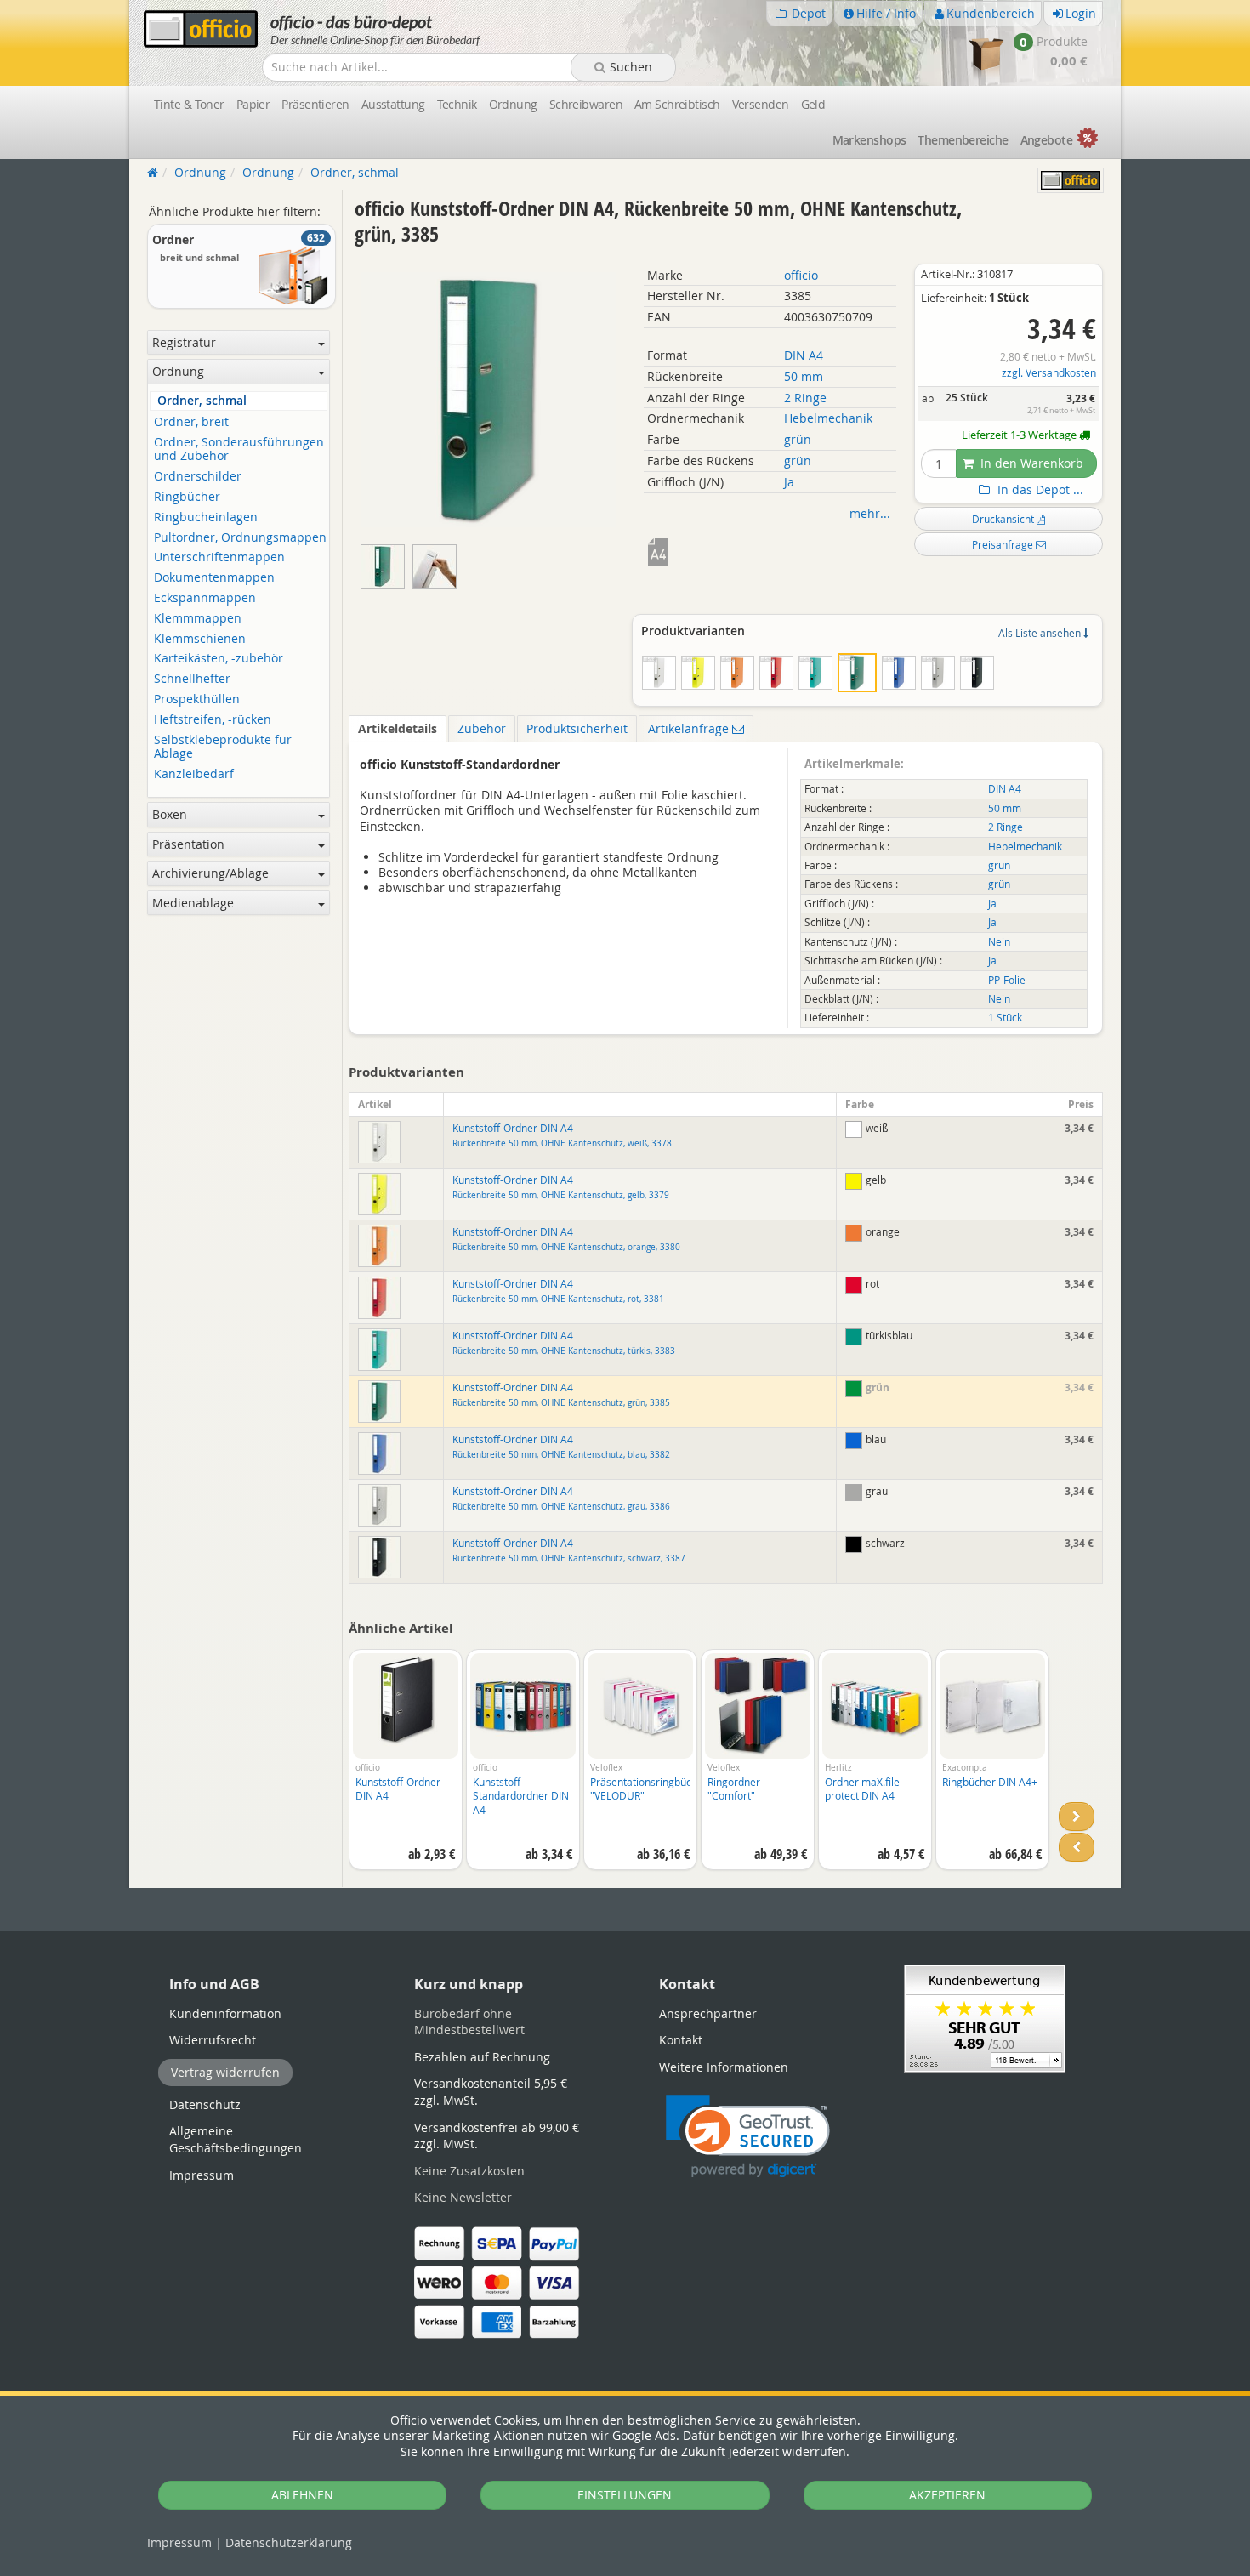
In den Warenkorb (1030, 463)
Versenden (761, 104)
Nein (999, 942)
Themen (963, 140)
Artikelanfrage (690, 728)
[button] (748, 2137)
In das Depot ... (1039, 490)
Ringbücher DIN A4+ (990, 1782)
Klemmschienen (200, 639)
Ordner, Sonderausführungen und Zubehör (239, 450)
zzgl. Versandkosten (1049, 373)
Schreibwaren (586, 104)
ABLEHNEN (302, 2495)
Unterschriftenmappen (219, 557)
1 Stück (1005, 1018)
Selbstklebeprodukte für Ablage (223, 748)
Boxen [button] (170, 814)
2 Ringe (805, 398)
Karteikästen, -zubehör (219, 659)
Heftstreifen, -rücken (213, 720)
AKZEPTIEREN (947, 2495)
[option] (405, 1768)
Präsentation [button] (188, 844)
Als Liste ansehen (1041, 633)
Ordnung (513, 104)
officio (801, 275)
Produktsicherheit (577, 728)
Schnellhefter (192, 679)
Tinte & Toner (189, 104)
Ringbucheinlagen (206, 517)
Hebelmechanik (828, 418)
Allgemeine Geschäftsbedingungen (236, 2139)
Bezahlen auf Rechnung (482, 2057)
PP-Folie (1007, 980)
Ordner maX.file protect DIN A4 (862, 1789)
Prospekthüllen (197, 699)
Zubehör (482, 728)
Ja (789, 482)
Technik (457, 104)
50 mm (804, 376)
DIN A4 (804, 355)
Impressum (179, 2542)
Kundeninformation (225, 2013)
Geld (813, 104)
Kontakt (681, 2040)
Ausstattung (393, 104)
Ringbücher (187, 497)
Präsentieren (315, 104)
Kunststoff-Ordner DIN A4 (562, 1135)
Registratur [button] (184, 342)
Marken (869, 140)
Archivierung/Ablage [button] (210, 873)
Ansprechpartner (708, 2013)
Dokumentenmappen (214, 578)
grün (798, 439)
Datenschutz (289, 2542)
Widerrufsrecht (213, 2040)
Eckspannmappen (205, 598)
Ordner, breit (191, 422)
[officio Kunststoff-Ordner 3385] (437, 563)
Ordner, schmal (202, 401)
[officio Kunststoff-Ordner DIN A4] (386, 563)
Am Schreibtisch (677, 104)
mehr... (870, 513)
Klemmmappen (198, 619)
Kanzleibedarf (194, 774)
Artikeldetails (398, 728)
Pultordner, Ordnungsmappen (240, 538)
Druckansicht (1004, 519)
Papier (253, 104)
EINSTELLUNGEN (625, 2495)
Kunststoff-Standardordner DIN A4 (521, 1796)
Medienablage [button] (193, 903)
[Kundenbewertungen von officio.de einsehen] (985, 2017)
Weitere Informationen (724, 2067)
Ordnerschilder (198, 477)
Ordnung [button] (178, 371)
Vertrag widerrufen (225, 2072)
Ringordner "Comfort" (734, 1789)
